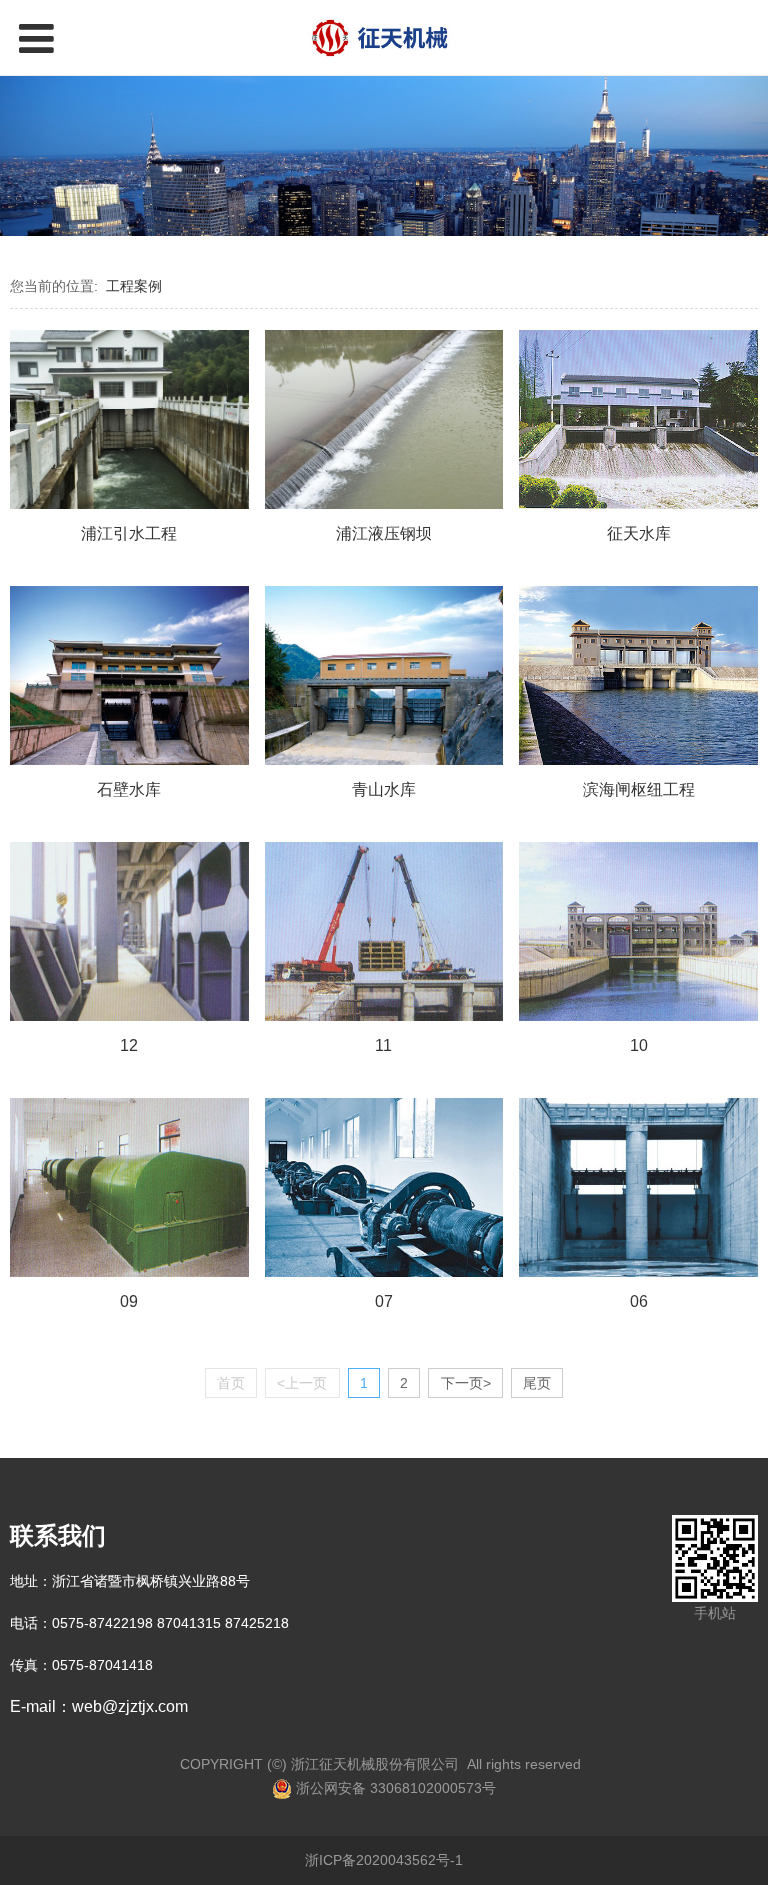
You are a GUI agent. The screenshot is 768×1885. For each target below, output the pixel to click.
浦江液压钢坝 (384, 533)
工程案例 (134, 286)
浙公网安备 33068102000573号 (394, 1788)
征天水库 (639, 533)
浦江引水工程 (129, 533)
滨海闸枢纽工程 (639, 789)
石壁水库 (129, 789)
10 (639, 1045)
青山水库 (384, 789)
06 (639, 1301)
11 (383, 1045)
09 (129, 1301)
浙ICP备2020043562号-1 (384, 1860)
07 (384, 1301)
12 (129, 1045)
